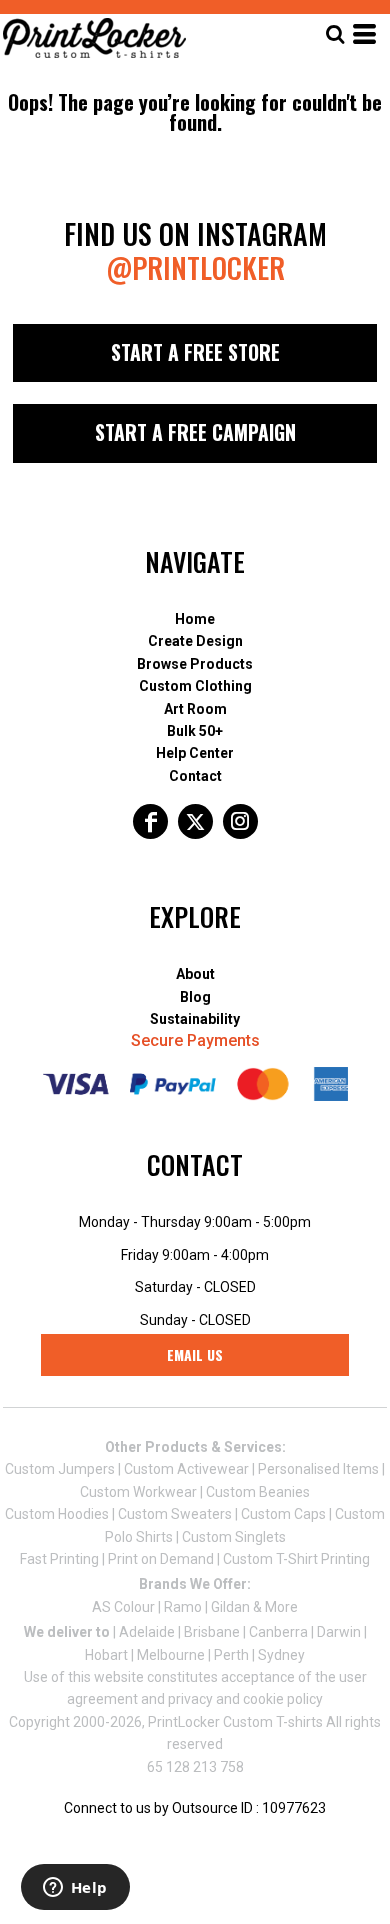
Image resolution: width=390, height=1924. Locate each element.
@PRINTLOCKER (195, 267)
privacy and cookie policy (245, 1699)
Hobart (106, 1655)
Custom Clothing (195, 686)
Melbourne (171, 1655)
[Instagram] (240, 821)
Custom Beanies (258, 1492)
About (195, 974)
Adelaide (147, 1632)
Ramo (183, 1607)
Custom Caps (283, 1514)
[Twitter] (195, 821)
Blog (195, 997)
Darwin (339, 1632)
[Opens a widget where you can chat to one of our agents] (75, 1889)
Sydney (281, 1655)
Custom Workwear (138, 1492)
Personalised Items (318, 1469)
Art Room (195, 709)
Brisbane (212, 1632)
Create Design (195, 641)
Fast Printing (59, 1559)
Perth (231, 1655)
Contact (195, 776)
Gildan (230, 1607)
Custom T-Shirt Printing (296, 1559)
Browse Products (195, 664)
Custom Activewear (186, 1469)
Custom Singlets (234, 1537)
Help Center (195, 753)
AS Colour (123, 1607)
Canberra (278, 1632)
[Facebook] (150, 821)
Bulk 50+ (195, 731)
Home (195, 619)
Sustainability (195, 1019)
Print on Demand (161, 1559)
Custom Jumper (56, 1469)
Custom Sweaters (175, 1514)
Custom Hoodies (57, 1514)
